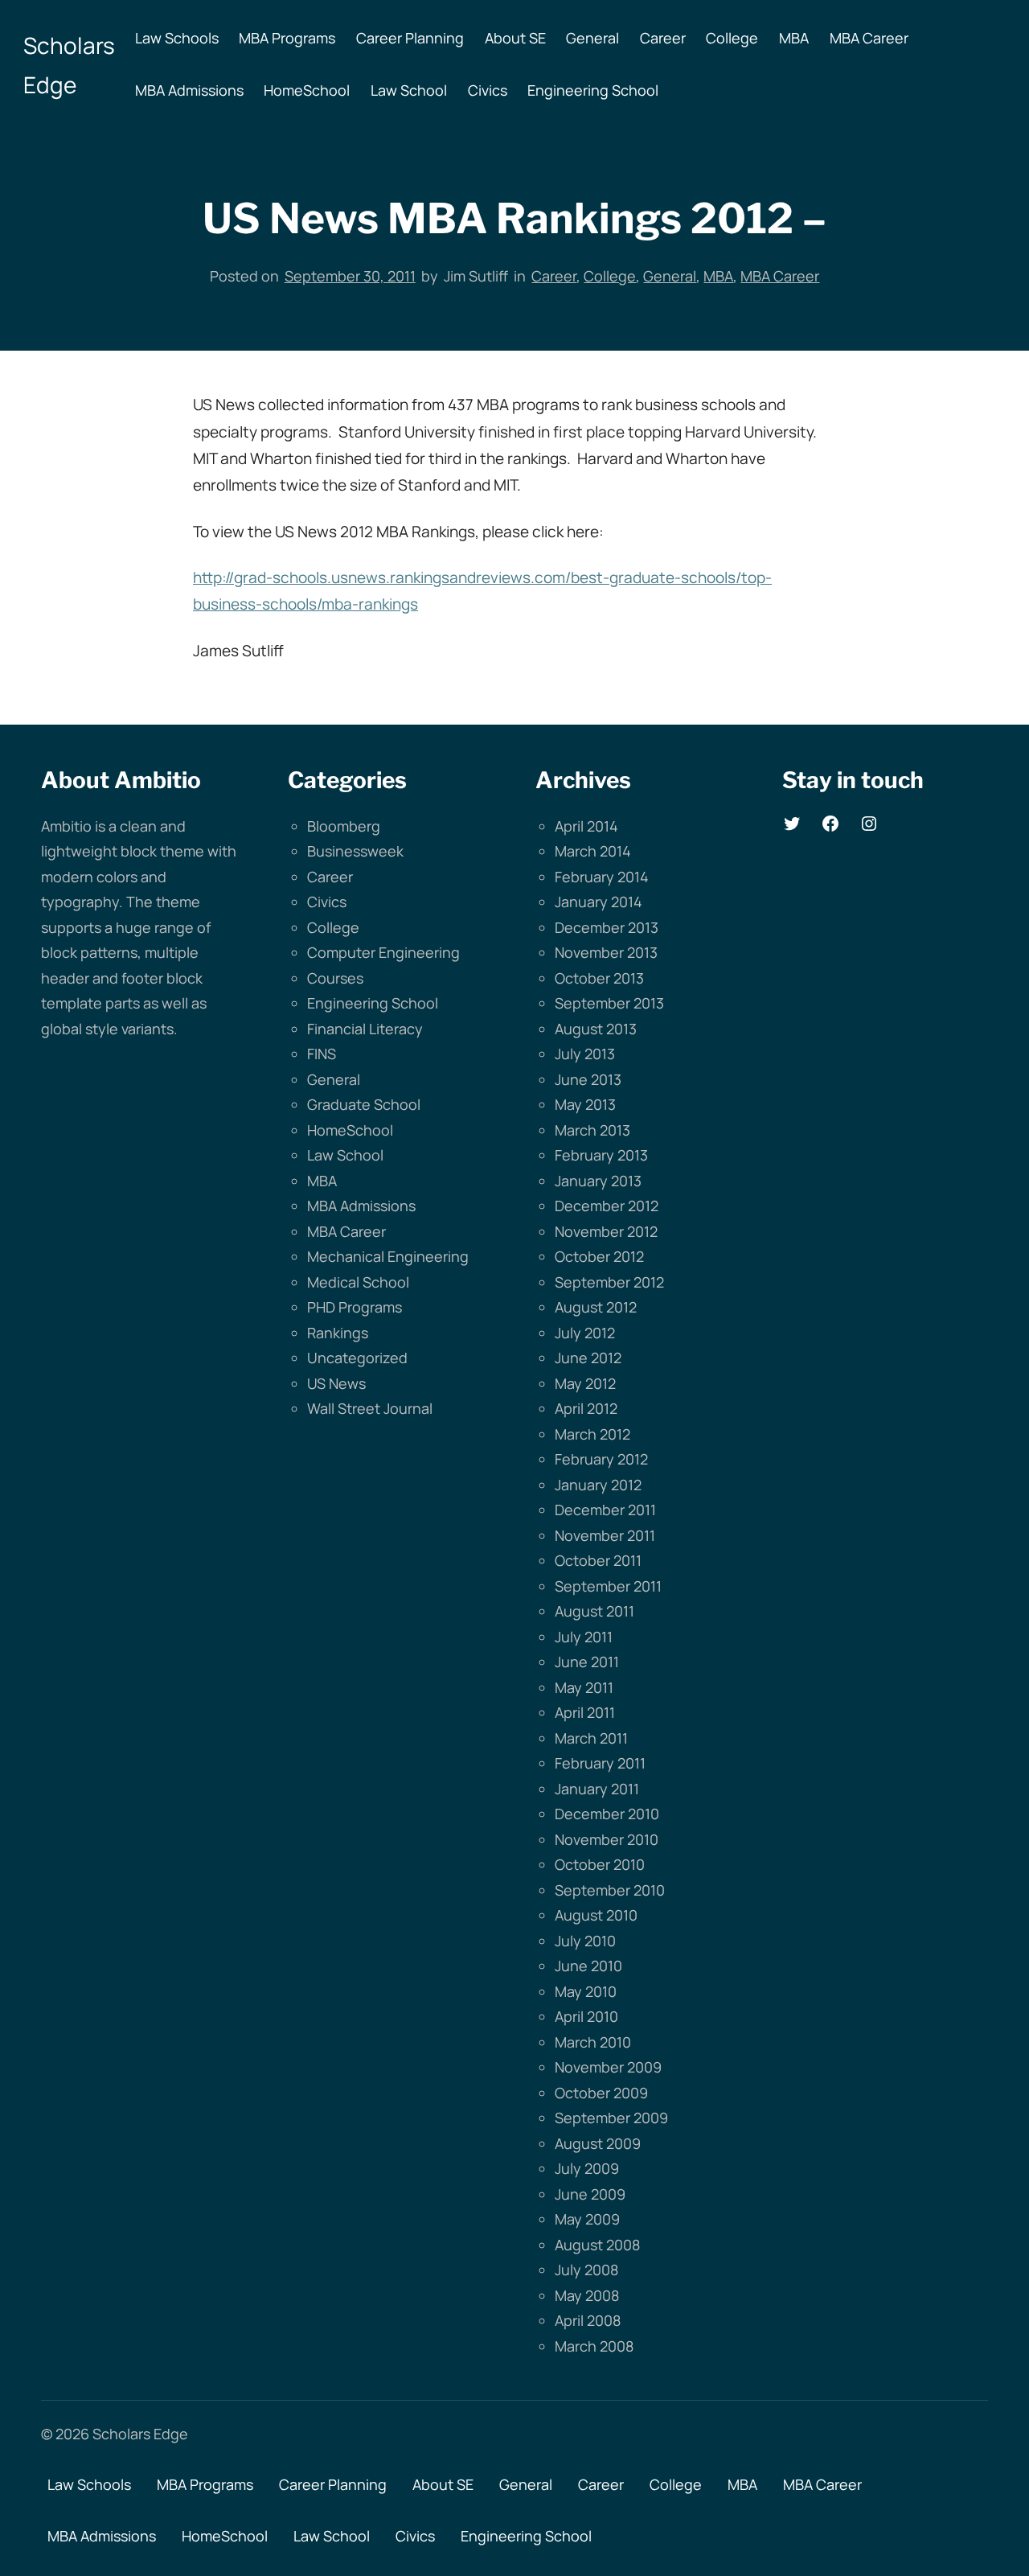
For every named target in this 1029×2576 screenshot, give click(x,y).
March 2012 (592, 1434)
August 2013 (596, 1029)
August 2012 (596, 1307)
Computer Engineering (383, 952)
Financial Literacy (365, 1029)
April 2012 (586, 1408)
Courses (335, 978)
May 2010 (586, 1991)
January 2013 (598, 1181)
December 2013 (607, 927)
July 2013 (585, 1054)
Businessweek (355, 851)
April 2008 (588, 2320)
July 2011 (584, 1637)
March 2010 (593, 2042)
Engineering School (373, 1003)
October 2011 (598, 1560)
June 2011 (587, 1662)
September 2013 (609, 1003)
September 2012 (609, 1282)
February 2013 (601, 1155)
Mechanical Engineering (388, 1256)
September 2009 (611, 2118)
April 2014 (586, 826)
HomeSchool (350, 1130)
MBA (718, 276)
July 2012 (585, 1333)
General (670, 276)
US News (336, 1383)
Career (554, 276)
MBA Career (780, 276)
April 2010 (586, 2016)
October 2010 (600, 1864)
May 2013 (585, 1104)
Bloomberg (344, 826)
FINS (322, 1054)
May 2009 (587, 2219)
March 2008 (594, 2346)
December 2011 (605, 1510)
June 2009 (590, 2194)
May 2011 (584, 1687)
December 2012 (607, 1206)
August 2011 (594, 1611)
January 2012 (598, 1485)
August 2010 (596, 1915)
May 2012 (585, 1383)
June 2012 (588, 1358)
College (610, 276)
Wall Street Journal (370, 1408)
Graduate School (364, 1104)
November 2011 (605, 1535)
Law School (345, 1155)
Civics (327, 902)
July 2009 (587, 2168)
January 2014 (599, 902)
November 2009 (608, 2067)
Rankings (338, 1333)
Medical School (358, 1282)
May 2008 (587, 2295)
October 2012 (599, 1256)
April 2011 (585, 1712)
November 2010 (607, 1839)
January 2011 (597, 1789)
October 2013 (599, 978)
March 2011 (591, 1738)
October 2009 (601, 2093)
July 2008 (586, 2270)
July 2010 (585, 1941)
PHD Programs (355, 1307)
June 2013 (588, 1079)
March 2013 (592, 1130)
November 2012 (606, 1231)
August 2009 (598, 2143)
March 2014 (593, 851)
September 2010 (610, 1890)
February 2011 (600, 1763)
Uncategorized (357, 1358)
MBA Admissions (361, 1206)
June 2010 (588, 1966)
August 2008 (597, 2245)
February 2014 (602, 877)
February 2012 (601, 1459)
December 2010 (607, 1814)
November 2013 (606, 952)
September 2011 (608, 1586)
